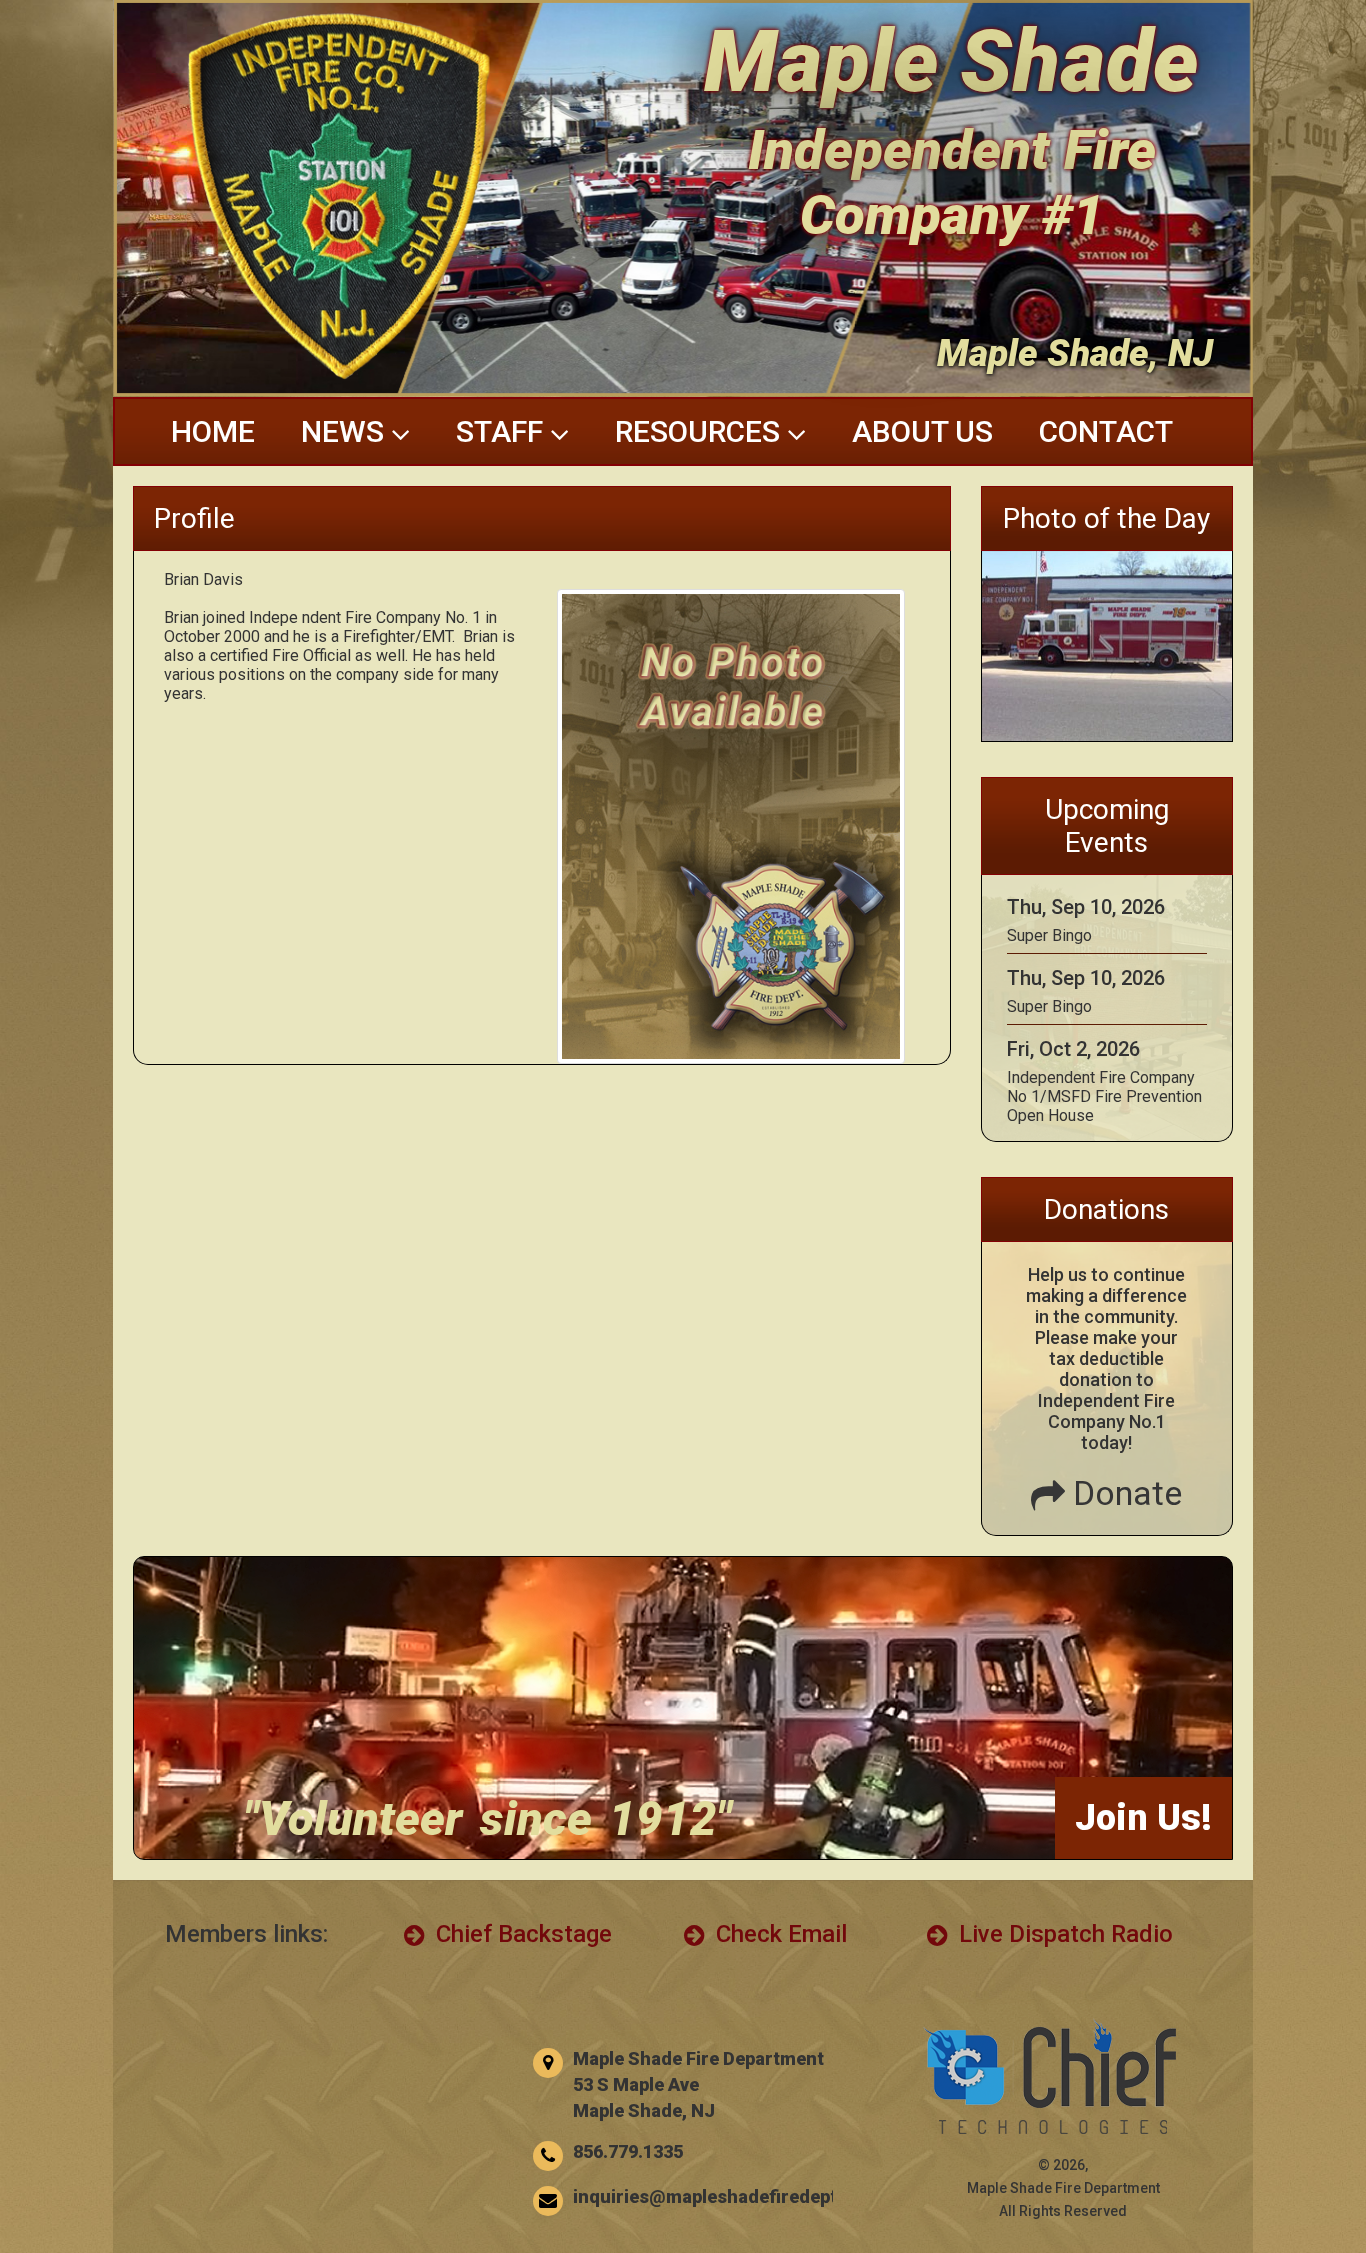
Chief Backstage (521, 1934)
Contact (1106, 431)
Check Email (778, 1934)
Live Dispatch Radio (1063, 1934)
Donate (1123, 1493)
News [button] (346, 431)
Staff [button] (503, 431)
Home (213, 431)
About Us (922, 431)
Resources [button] (701, 431)
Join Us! (1143, 1818)
